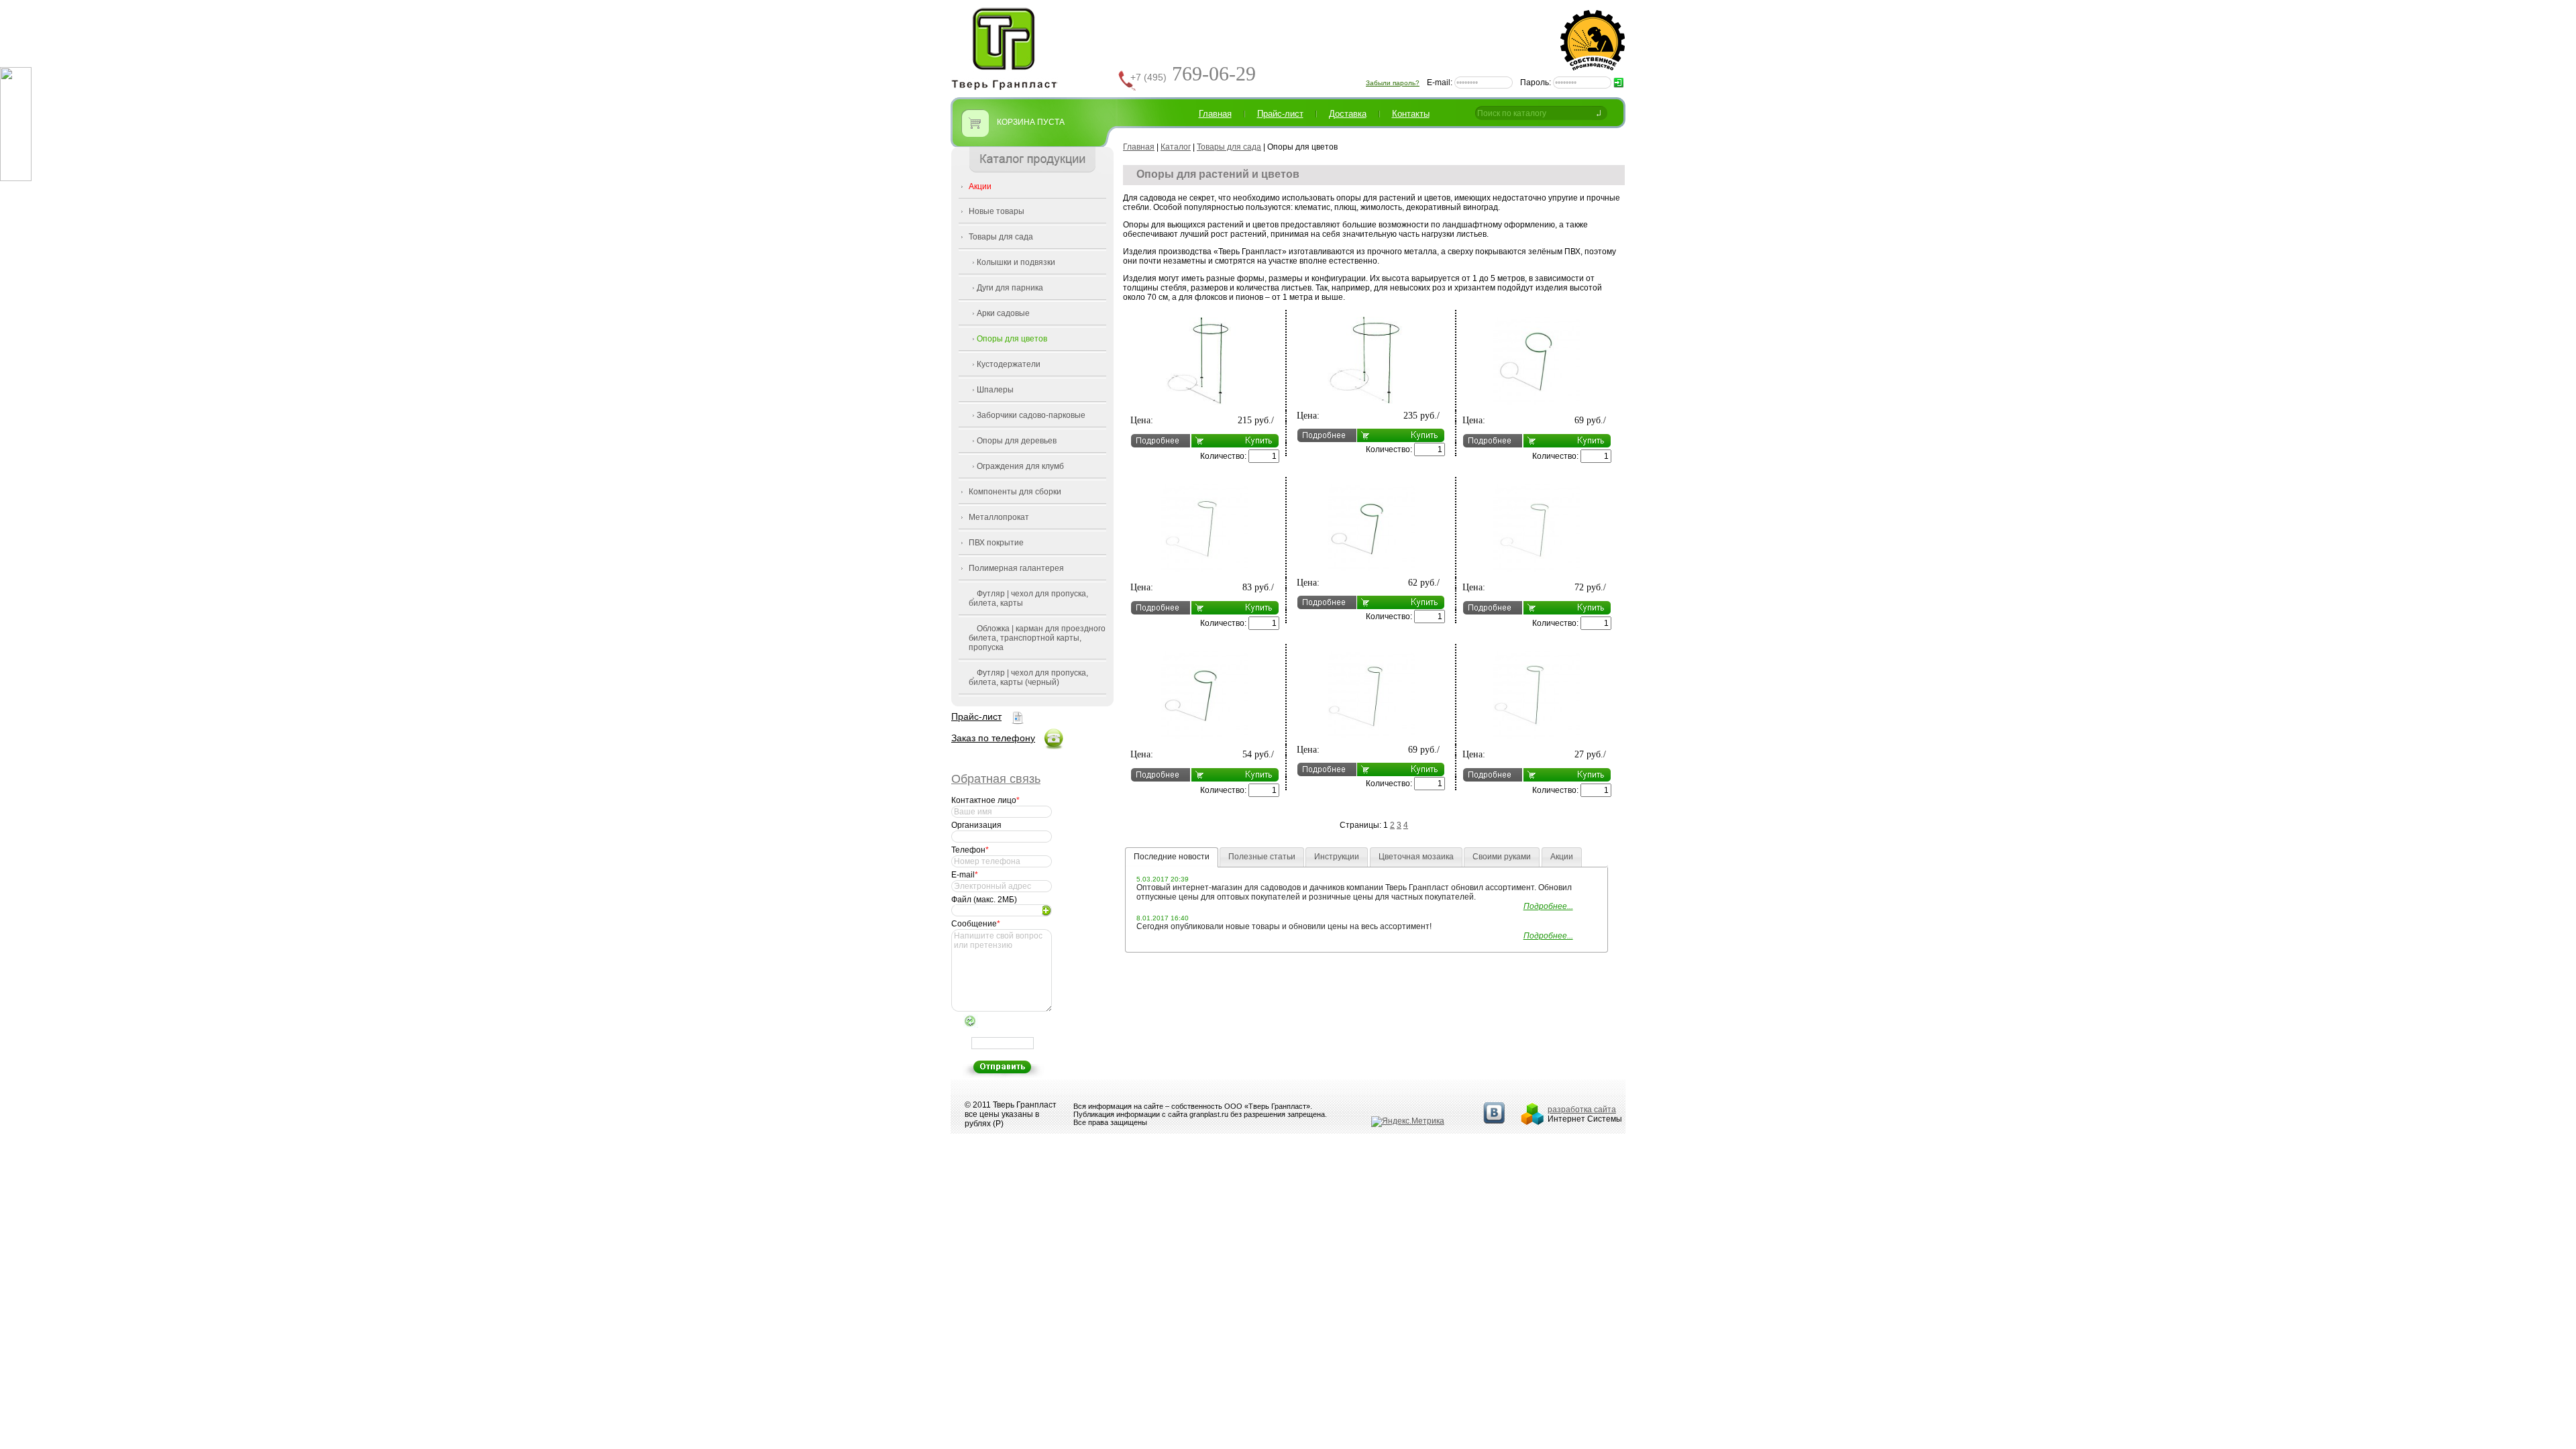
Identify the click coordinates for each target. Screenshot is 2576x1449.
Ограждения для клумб (1020, 466)
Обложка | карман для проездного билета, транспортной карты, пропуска (1037, 638)
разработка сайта (1582, 1110)
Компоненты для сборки (1015, 492)
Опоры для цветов (1012, 339)
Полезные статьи (1262, 857)
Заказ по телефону (993, 738)
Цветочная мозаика (1416, 857)
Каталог (1176, 147)
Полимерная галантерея (1016, 568)
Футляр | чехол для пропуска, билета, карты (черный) (1028, 678)
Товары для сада (1001, 237)
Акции (980, 186)
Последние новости (1172, 857)
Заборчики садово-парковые (1031, 415)
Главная (1215, 114)
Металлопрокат (999, 517)
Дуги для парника (1010, 288)
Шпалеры (995, 390)
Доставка (1348, 114)
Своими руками (1502, 857)
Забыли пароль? (1393, 83)
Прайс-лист (976, 716)
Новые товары (997, 211)
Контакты (1411, 114)
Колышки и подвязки (1016, 262)
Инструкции (1337, 857)
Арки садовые (1003, 313)
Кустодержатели (1009, 364)
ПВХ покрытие (996, 543)
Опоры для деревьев (1017, 441)
